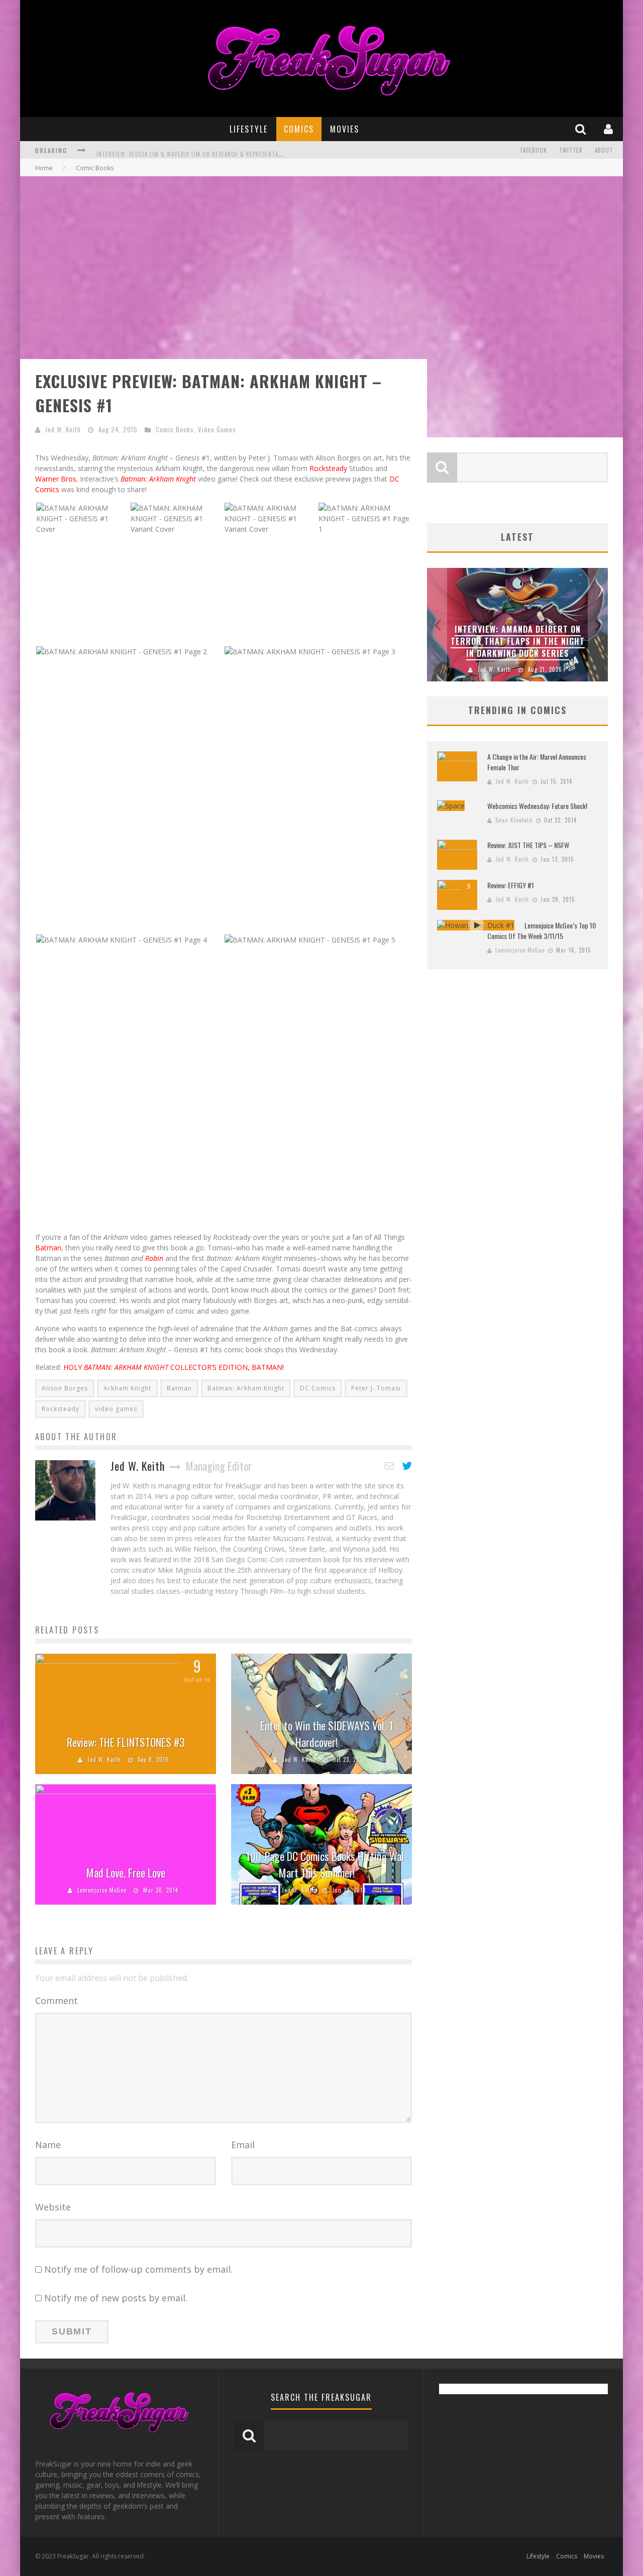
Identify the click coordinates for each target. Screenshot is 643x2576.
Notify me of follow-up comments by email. (138, 2269)
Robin (154, 1258)
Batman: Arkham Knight (246, 1388)
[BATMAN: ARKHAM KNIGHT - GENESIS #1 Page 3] (310, 651)
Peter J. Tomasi (376, 1388)
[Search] (582, 129)
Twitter (571, 150)
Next (598, 625)
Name (48, 2145)
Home (44, 168)
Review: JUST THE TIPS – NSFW (528, 845)
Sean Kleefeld (514, 820)
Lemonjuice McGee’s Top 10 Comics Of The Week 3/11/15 (542, 930)
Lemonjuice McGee (102, 1890)
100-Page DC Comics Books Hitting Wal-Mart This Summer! (327, 1864)
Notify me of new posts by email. (116, 2298)
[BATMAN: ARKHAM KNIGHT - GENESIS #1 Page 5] (310, 939)
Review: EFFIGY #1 (511, 885)
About (604, 150)
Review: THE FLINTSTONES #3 (126, 1742)
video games (116, 1409)
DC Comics (318, 1388)
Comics (299, 129)
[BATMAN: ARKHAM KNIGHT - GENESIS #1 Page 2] (122, 651)
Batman (48, 1248)
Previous (437, 625)
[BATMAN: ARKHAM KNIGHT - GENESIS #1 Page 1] (365, 517)
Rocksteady (328, 468)
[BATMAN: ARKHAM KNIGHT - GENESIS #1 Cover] (82, 517)
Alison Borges (65, 1388)
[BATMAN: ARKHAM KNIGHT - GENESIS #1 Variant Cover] (177, 517)
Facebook (534, 150)
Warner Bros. (57, 479)
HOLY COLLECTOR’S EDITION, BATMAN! (174, 1367)
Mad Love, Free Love (126, 1872)
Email (243, 2145)
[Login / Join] (610, 129)
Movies (345, 129)
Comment (57, 2001)
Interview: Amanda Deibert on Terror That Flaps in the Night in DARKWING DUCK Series (518, 641)
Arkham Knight (127, 1388)
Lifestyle (249, 129)
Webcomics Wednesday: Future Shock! (537, 806)
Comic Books (175, 429)
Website (53, 2207)
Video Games (217, 429)
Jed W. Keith (63, 429)
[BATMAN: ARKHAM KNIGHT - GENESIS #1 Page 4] (122, 939)
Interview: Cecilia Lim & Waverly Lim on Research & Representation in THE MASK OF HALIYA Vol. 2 (236, 151)
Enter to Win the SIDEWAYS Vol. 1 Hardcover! (327, 1734)
